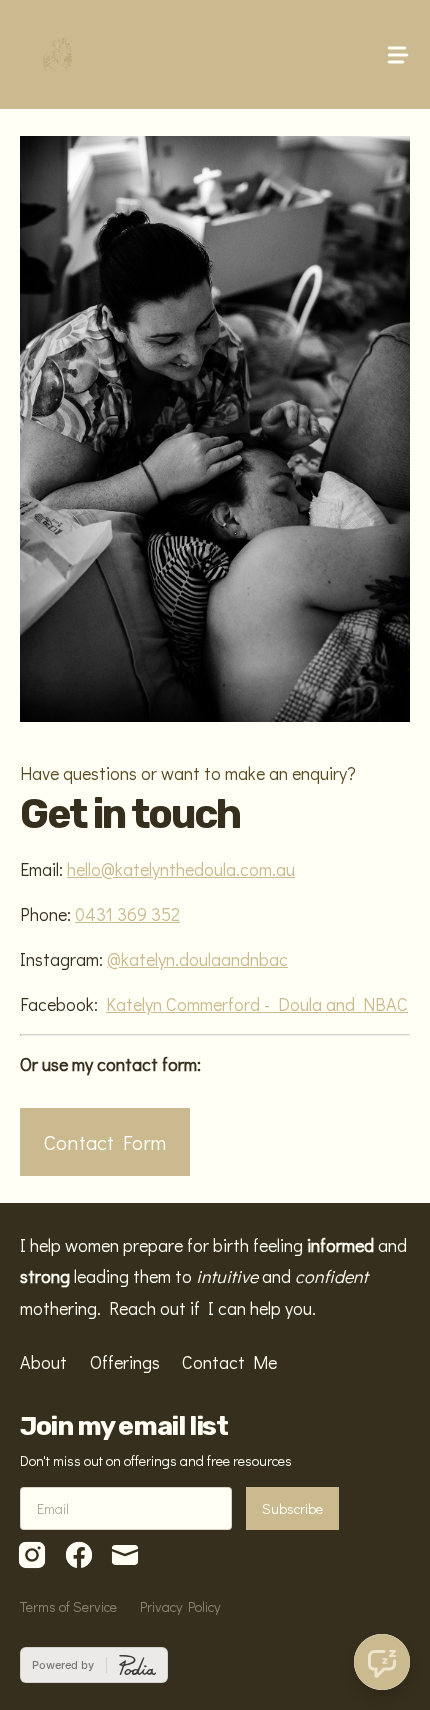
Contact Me (229, 1362)
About (43, 1362)
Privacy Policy (180, 1606)
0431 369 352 (127, 914)
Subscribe (292, 1508)
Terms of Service (68, 1606)
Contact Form (105, 1141)
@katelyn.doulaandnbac (197, 959)
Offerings (125, 1362)
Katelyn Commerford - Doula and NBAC (257, 1004)
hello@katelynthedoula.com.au (181, 869)
